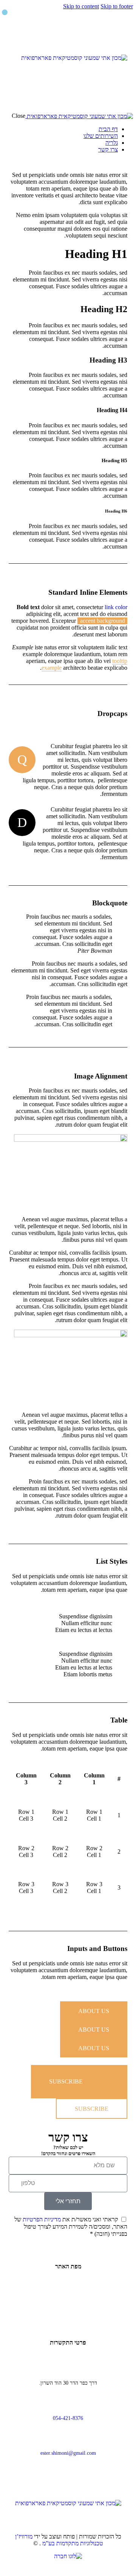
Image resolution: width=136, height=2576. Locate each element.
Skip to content (81, 6)
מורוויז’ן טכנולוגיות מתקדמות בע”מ (59, 2540)
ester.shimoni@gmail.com (68, 2453)
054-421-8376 (68, 2418)
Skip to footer (117, 6)
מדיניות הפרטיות (42, 2219)
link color (116, 607)
